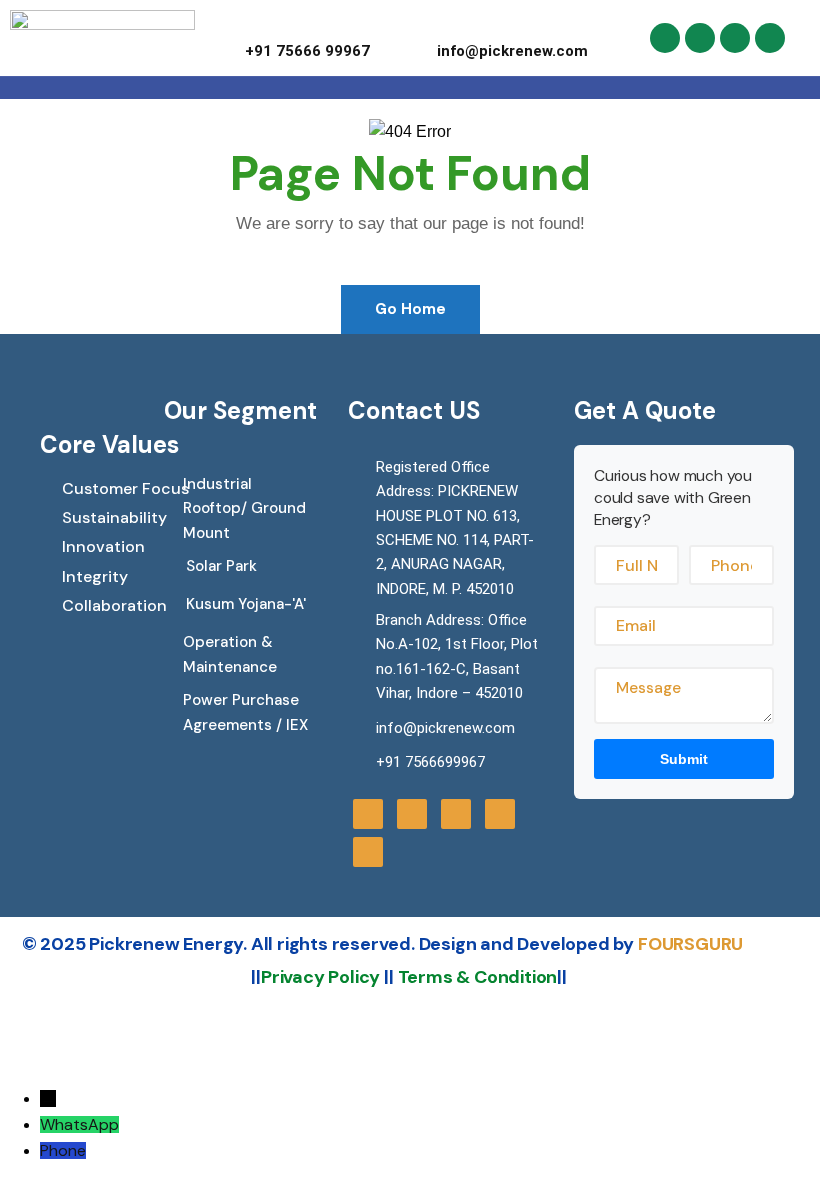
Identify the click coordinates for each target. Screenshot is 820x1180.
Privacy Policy (320, 977)
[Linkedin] (770, 38)
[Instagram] (700, 38)
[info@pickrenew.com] (444, 26)
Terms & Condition (478, 977)
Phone (63, 1150)
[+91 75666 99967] (252, 26)
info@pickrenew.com (512, 51)
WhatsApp (79, 1124)
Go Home (410, 309)
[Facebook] (665, 38)
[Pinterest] (735, 38)
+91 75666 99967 (307, 51)
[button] (464, 88)
